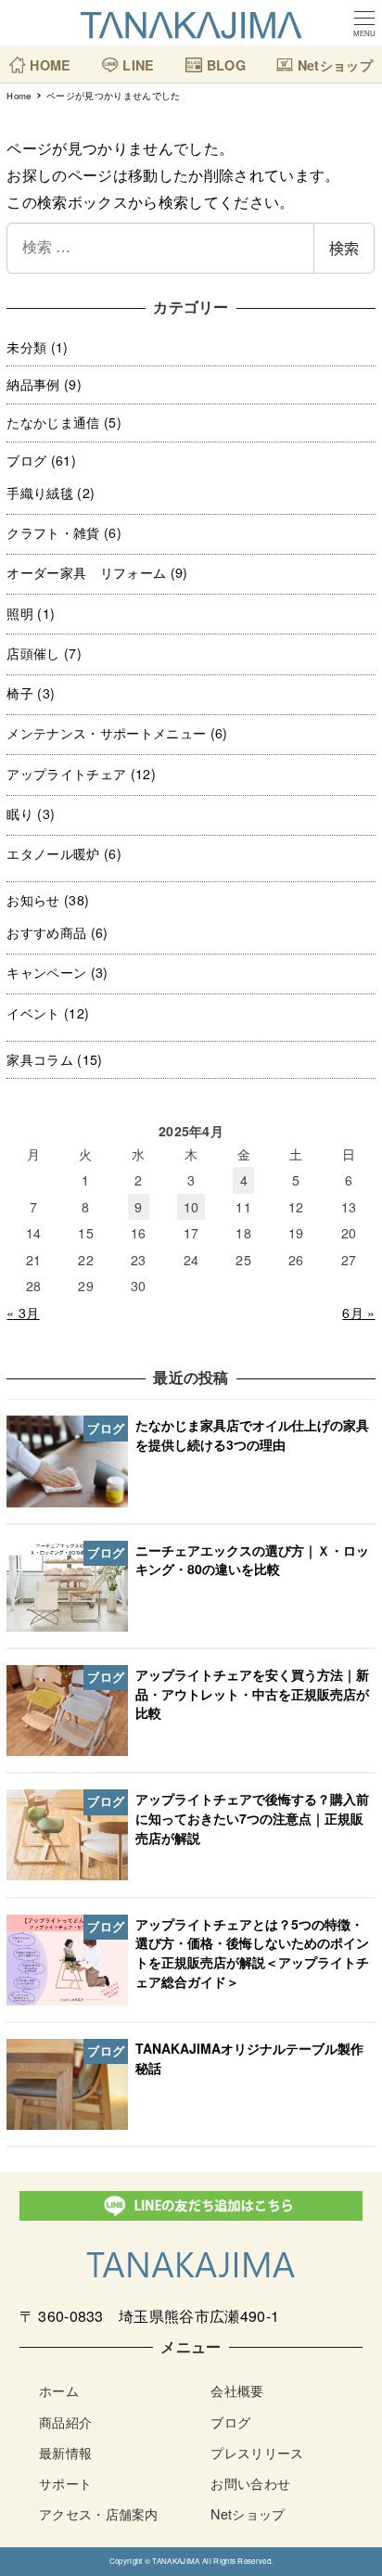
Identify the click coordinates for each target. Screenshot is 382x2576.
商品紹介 (65, 2422)
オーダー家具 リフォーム (86, 572)
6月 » (358, 1313)
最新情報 (65, 2452)
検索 (344, 248)
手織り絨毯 (40, 493)
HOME (49, 58)
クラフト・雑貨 (53, 532)
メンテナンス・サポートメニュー (106, 733)
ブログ (26, 460)
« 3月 (23, 1313)
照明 (20, 613)
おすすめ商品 (46, 932)
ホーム (59, 2390)
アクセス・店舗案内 (99, 2513)
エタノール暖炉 (53, 853)
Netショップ (333, 58)
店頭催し (33, 653)
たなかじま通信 (53, 422)
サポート (65, 2483)
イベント (33, 1013)
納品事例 (33, 384)
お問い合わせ (250, 2483)
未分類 (26, 347)
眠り (20, 814)
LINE (137, 58)
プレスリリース (257, 2452)
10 (191, 1207)
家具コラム (40, 1059)
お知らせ (33, 900)
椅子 (20, 693)
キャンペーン (46, 972)
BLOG (224, 58)
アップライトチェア (66, 774)
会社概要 (237, 2390)
